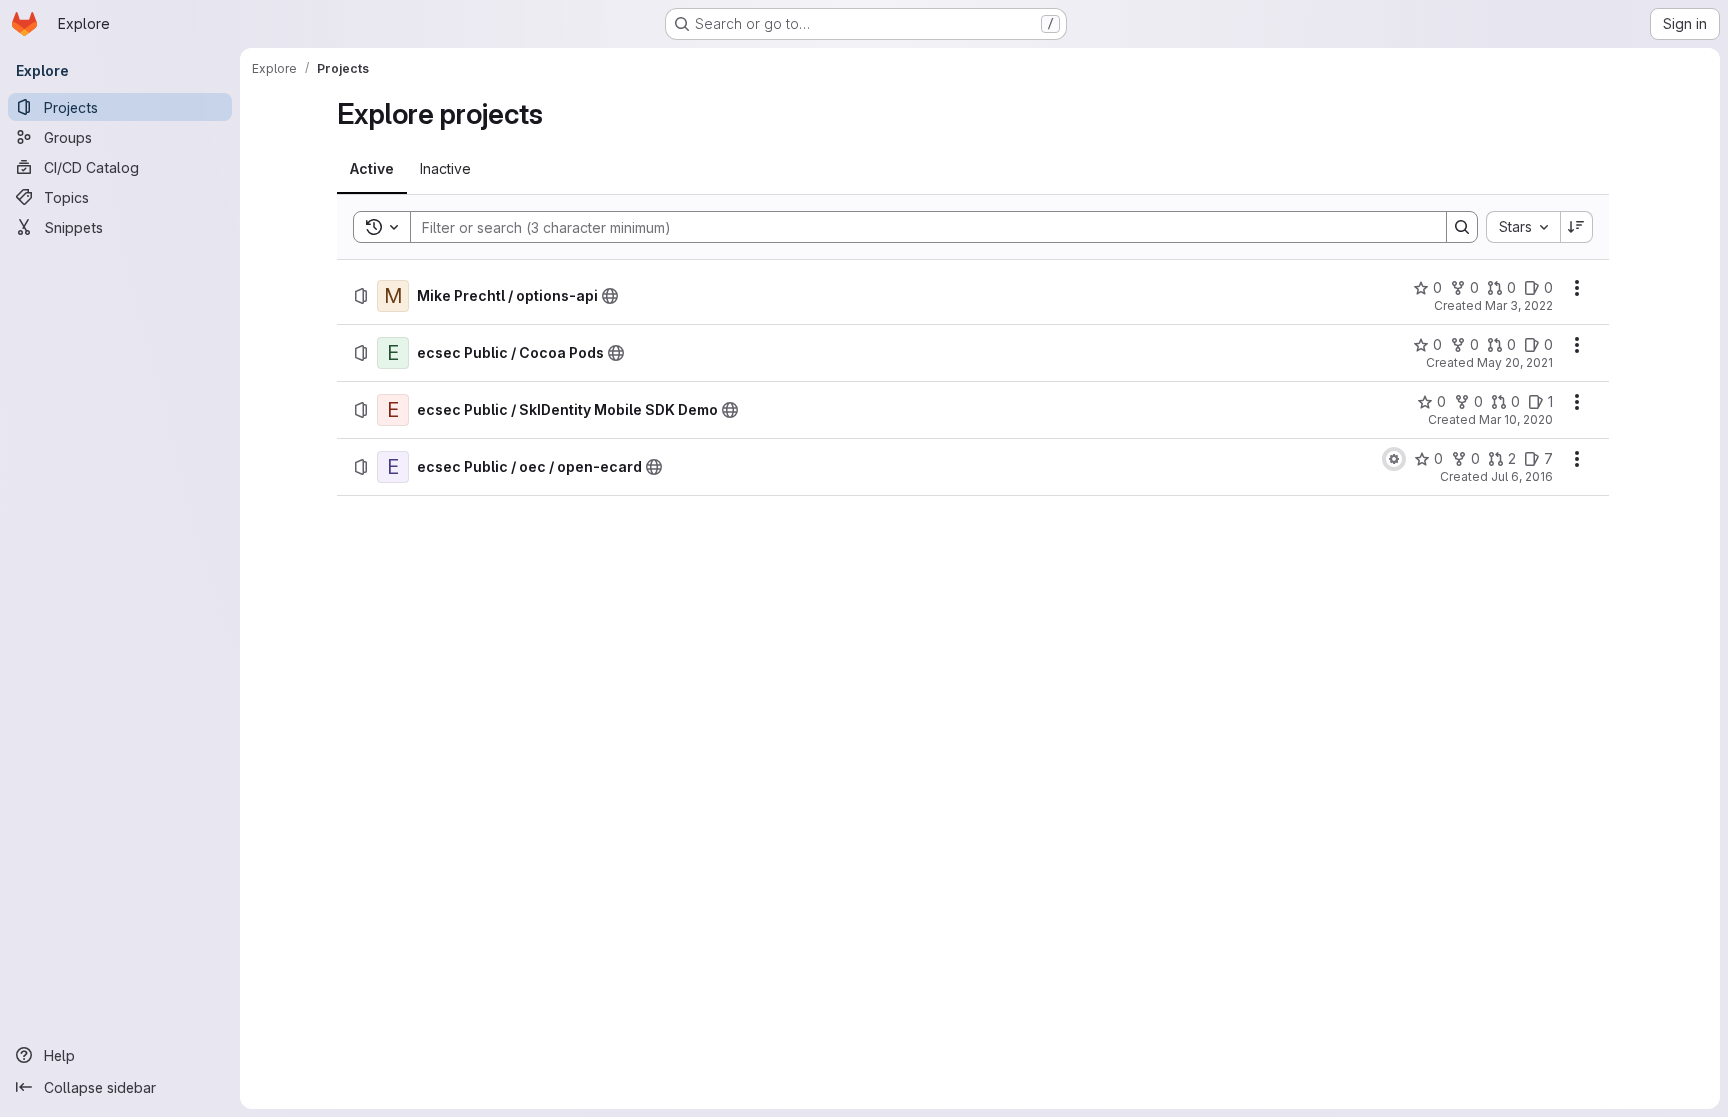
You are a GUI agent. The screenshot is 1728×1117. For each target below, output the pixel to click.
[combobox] (1523, 227)
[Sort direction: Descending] (1577, 227)
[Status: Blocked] (1394, 459)
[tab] (372, 169)
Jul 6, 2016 (1522, 476)
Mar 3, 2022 (1519, 305)
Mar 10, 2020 (1516, 419)
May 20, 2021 (1515, 362)
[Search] (1462, 227)
